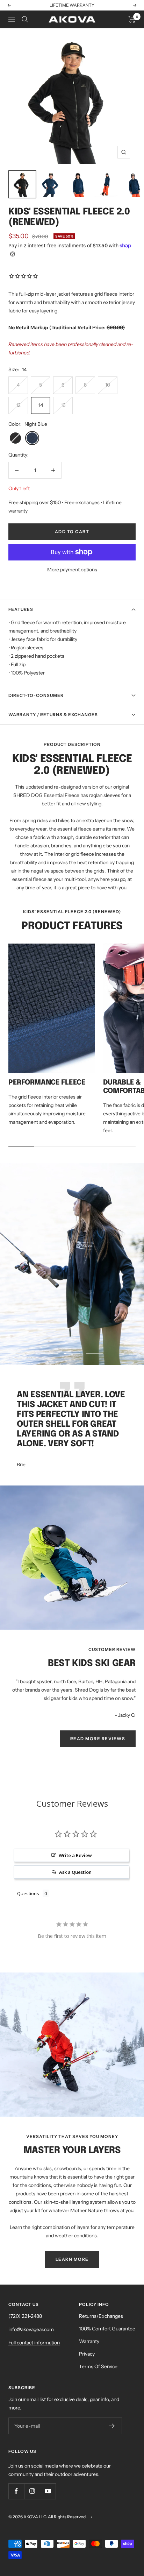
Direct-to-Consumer (36, 695)
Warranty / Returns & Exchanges (53, 715)
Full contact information (34, 2343)
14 (41, 405)
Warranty (89, 2341)
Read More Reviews (98, 1739)
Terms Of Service (98, 2366)
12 (18, 405)
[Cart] (132, 19)
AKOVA (31, 2517)
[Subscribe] (112, 2426)
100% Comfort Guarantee (107, 2329)
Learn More (97, 5)
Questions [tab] (28, 1893)
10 (108, 385)
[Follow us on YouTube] (48, 2491)
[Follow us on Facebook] (16, 2491)
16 (63, 405)
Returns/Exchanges (101, 2316)
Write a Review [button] (75, 1855)
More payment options (72, 570)
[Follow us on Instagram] (32, 2491)
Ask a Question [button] (75, 1872)
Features (21, 609)
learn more (72, 2259)
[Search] (25, 19)
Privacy (87, 2354)
